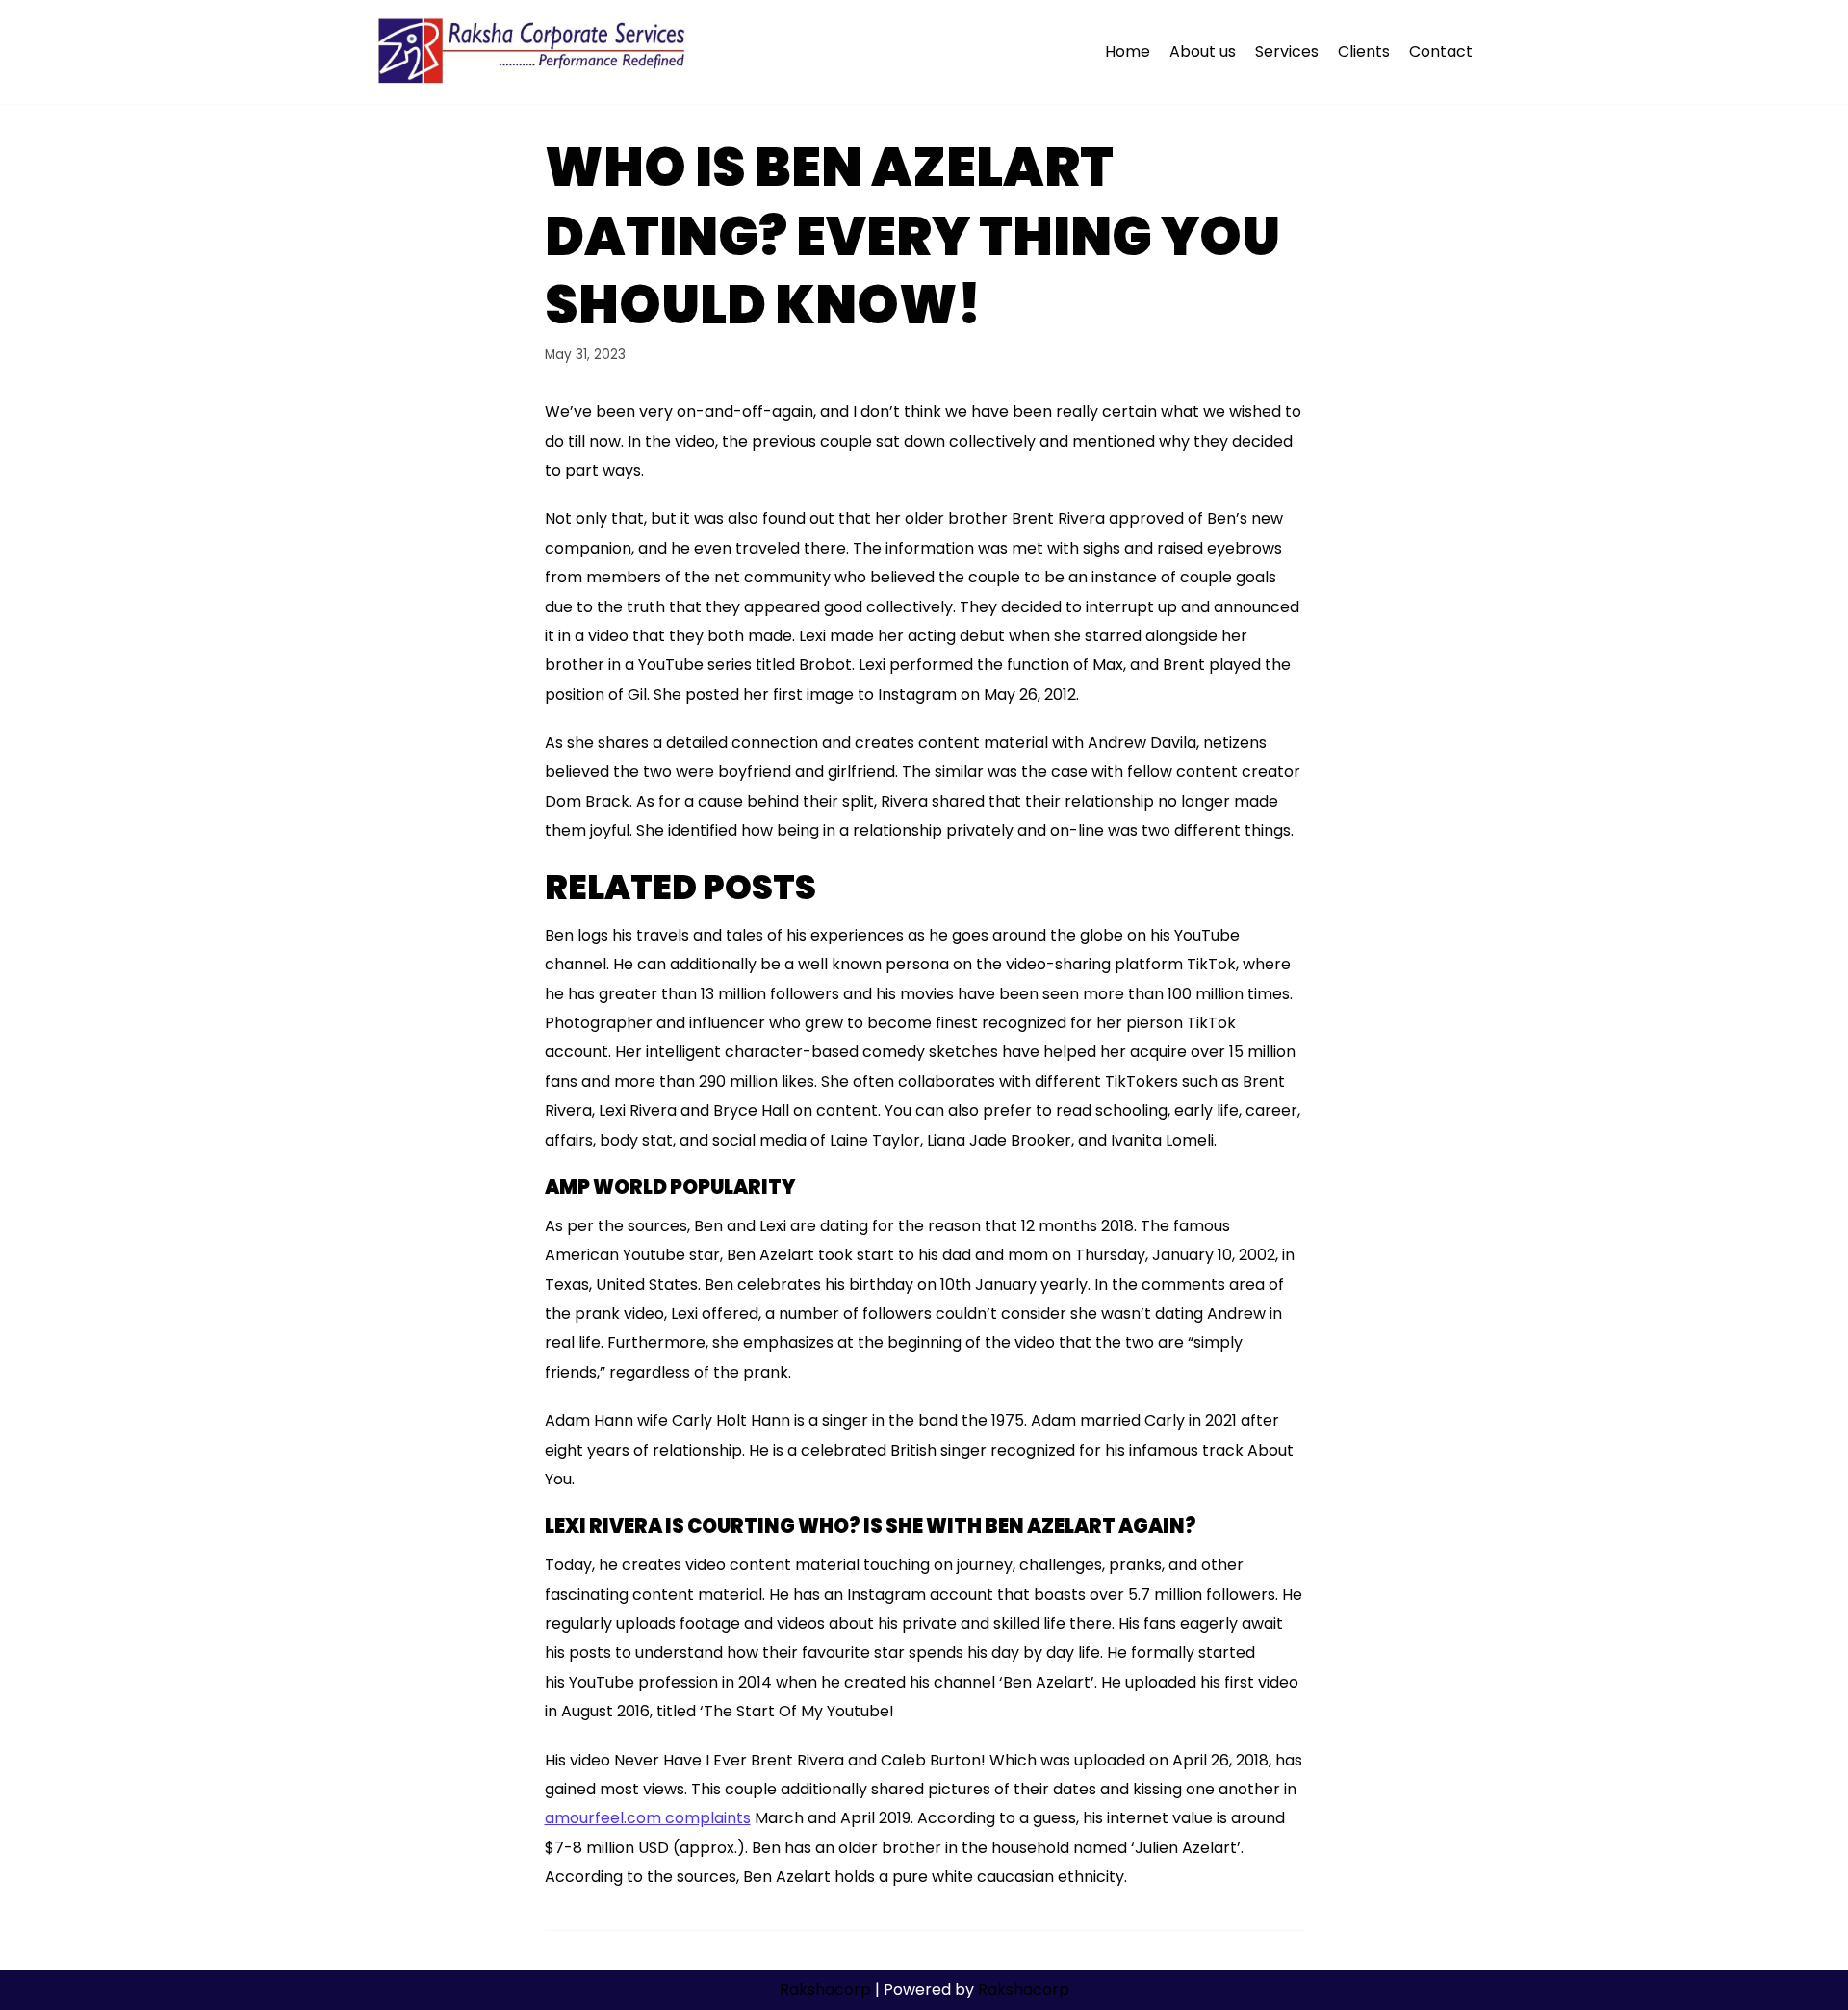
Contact (1441, 52)
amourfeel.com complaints (648, 1818)
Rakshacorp (825, 1989)
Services (1287, 52)
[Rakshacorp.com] (534, 52)
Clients (1364, 52)
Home (1128, 52)
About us (1203, 52)
